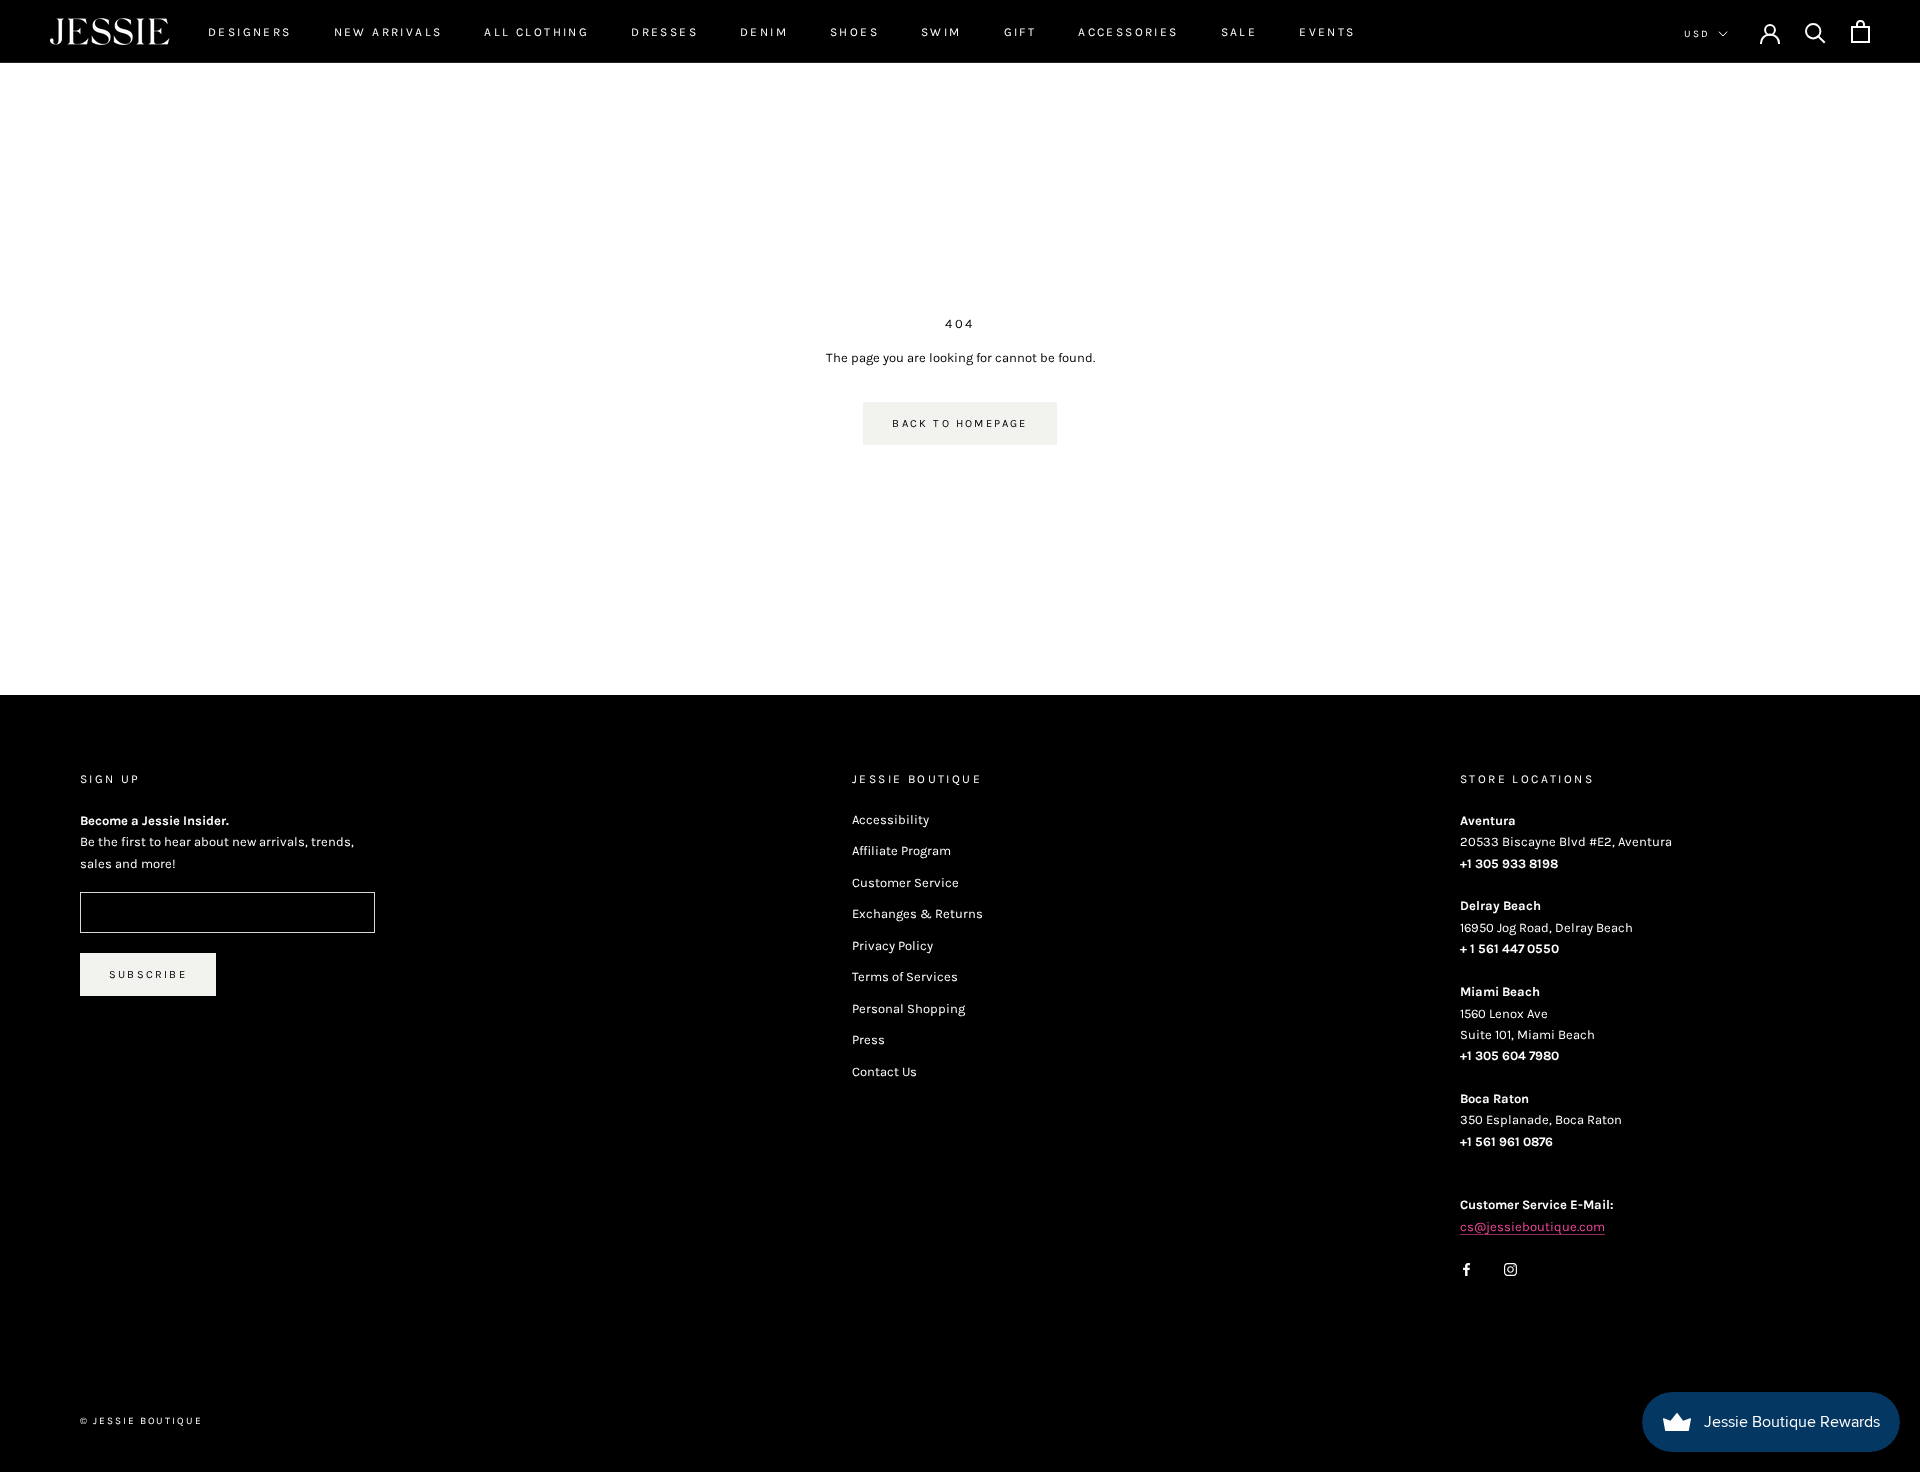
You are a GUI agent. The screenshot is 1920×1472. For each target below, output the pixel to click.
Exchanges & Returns (917, 913)
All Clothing (536, 32)
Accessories (1128, 32)
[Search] (1815, 31)
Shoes (854, 32)
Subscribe (148, 974)
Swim (941, 32)
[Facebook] (1466, 1267)
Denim (764, 32)
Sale (1239, 32)
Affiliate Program (901, 850)
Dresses (664, 32)
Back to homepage (959, 423)
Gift (1020, 32)
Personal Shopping (908, 1008)
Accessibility (890, 819)
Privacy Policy (892, 945)
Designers (250, 32)
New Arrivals (388, 32)
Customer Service (905, 882)
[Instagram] (1510, 1267)
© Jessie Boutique (141, 1421)
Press (868, 1039)
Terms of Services (905, 976)
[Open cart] (1860, 31)
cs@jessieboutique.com (1532, 1226)
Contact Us (884, 1071)
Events (1327, 32)
